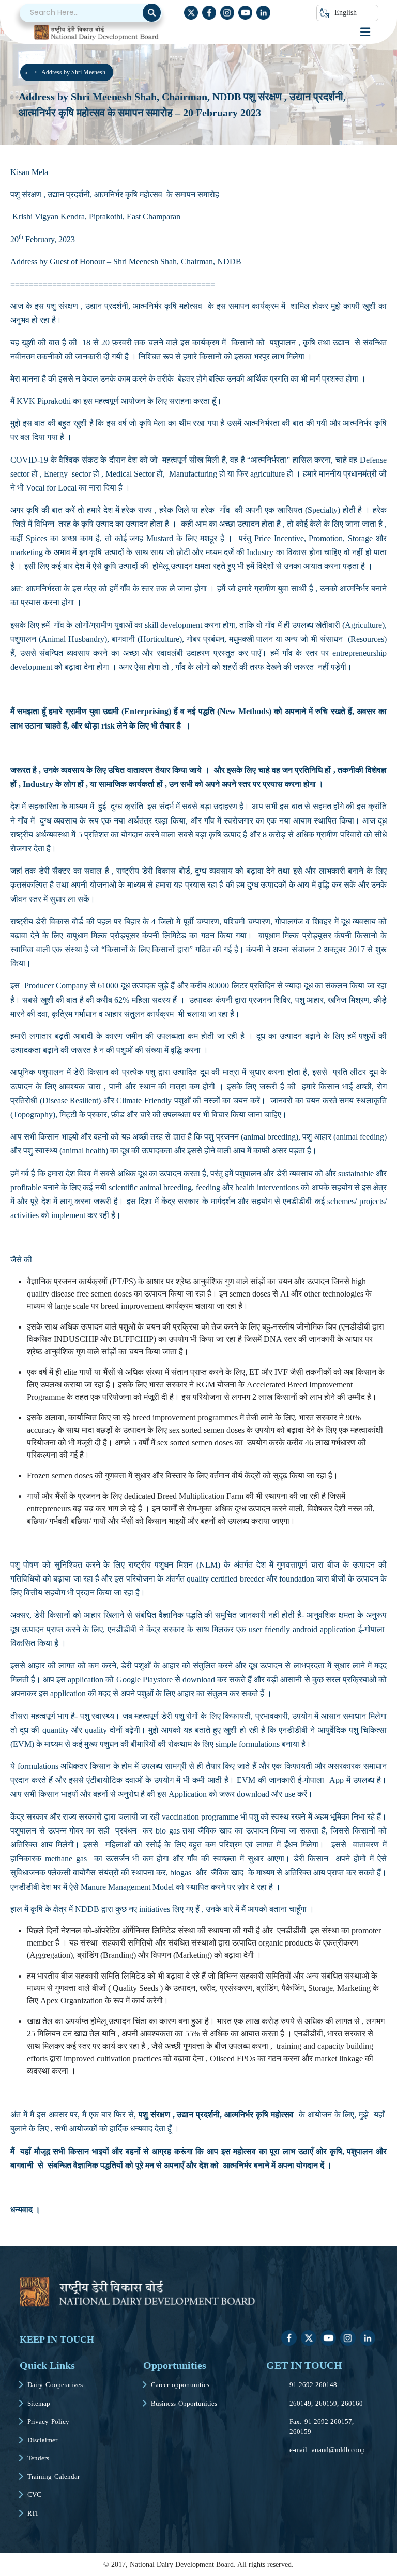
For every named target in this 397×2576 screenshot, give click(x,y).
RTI (33, 2513)
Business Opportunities (184, 2403)
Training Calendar (54, 2477)
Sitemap (39, 2403)
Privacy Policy (48, 2421)
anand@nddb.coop (338, 2450)
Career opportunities (180, 2385)
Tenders (38, 2458)
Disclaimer (42, 2440)
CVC (34, 2495)
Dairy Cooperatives (55, 2385)
